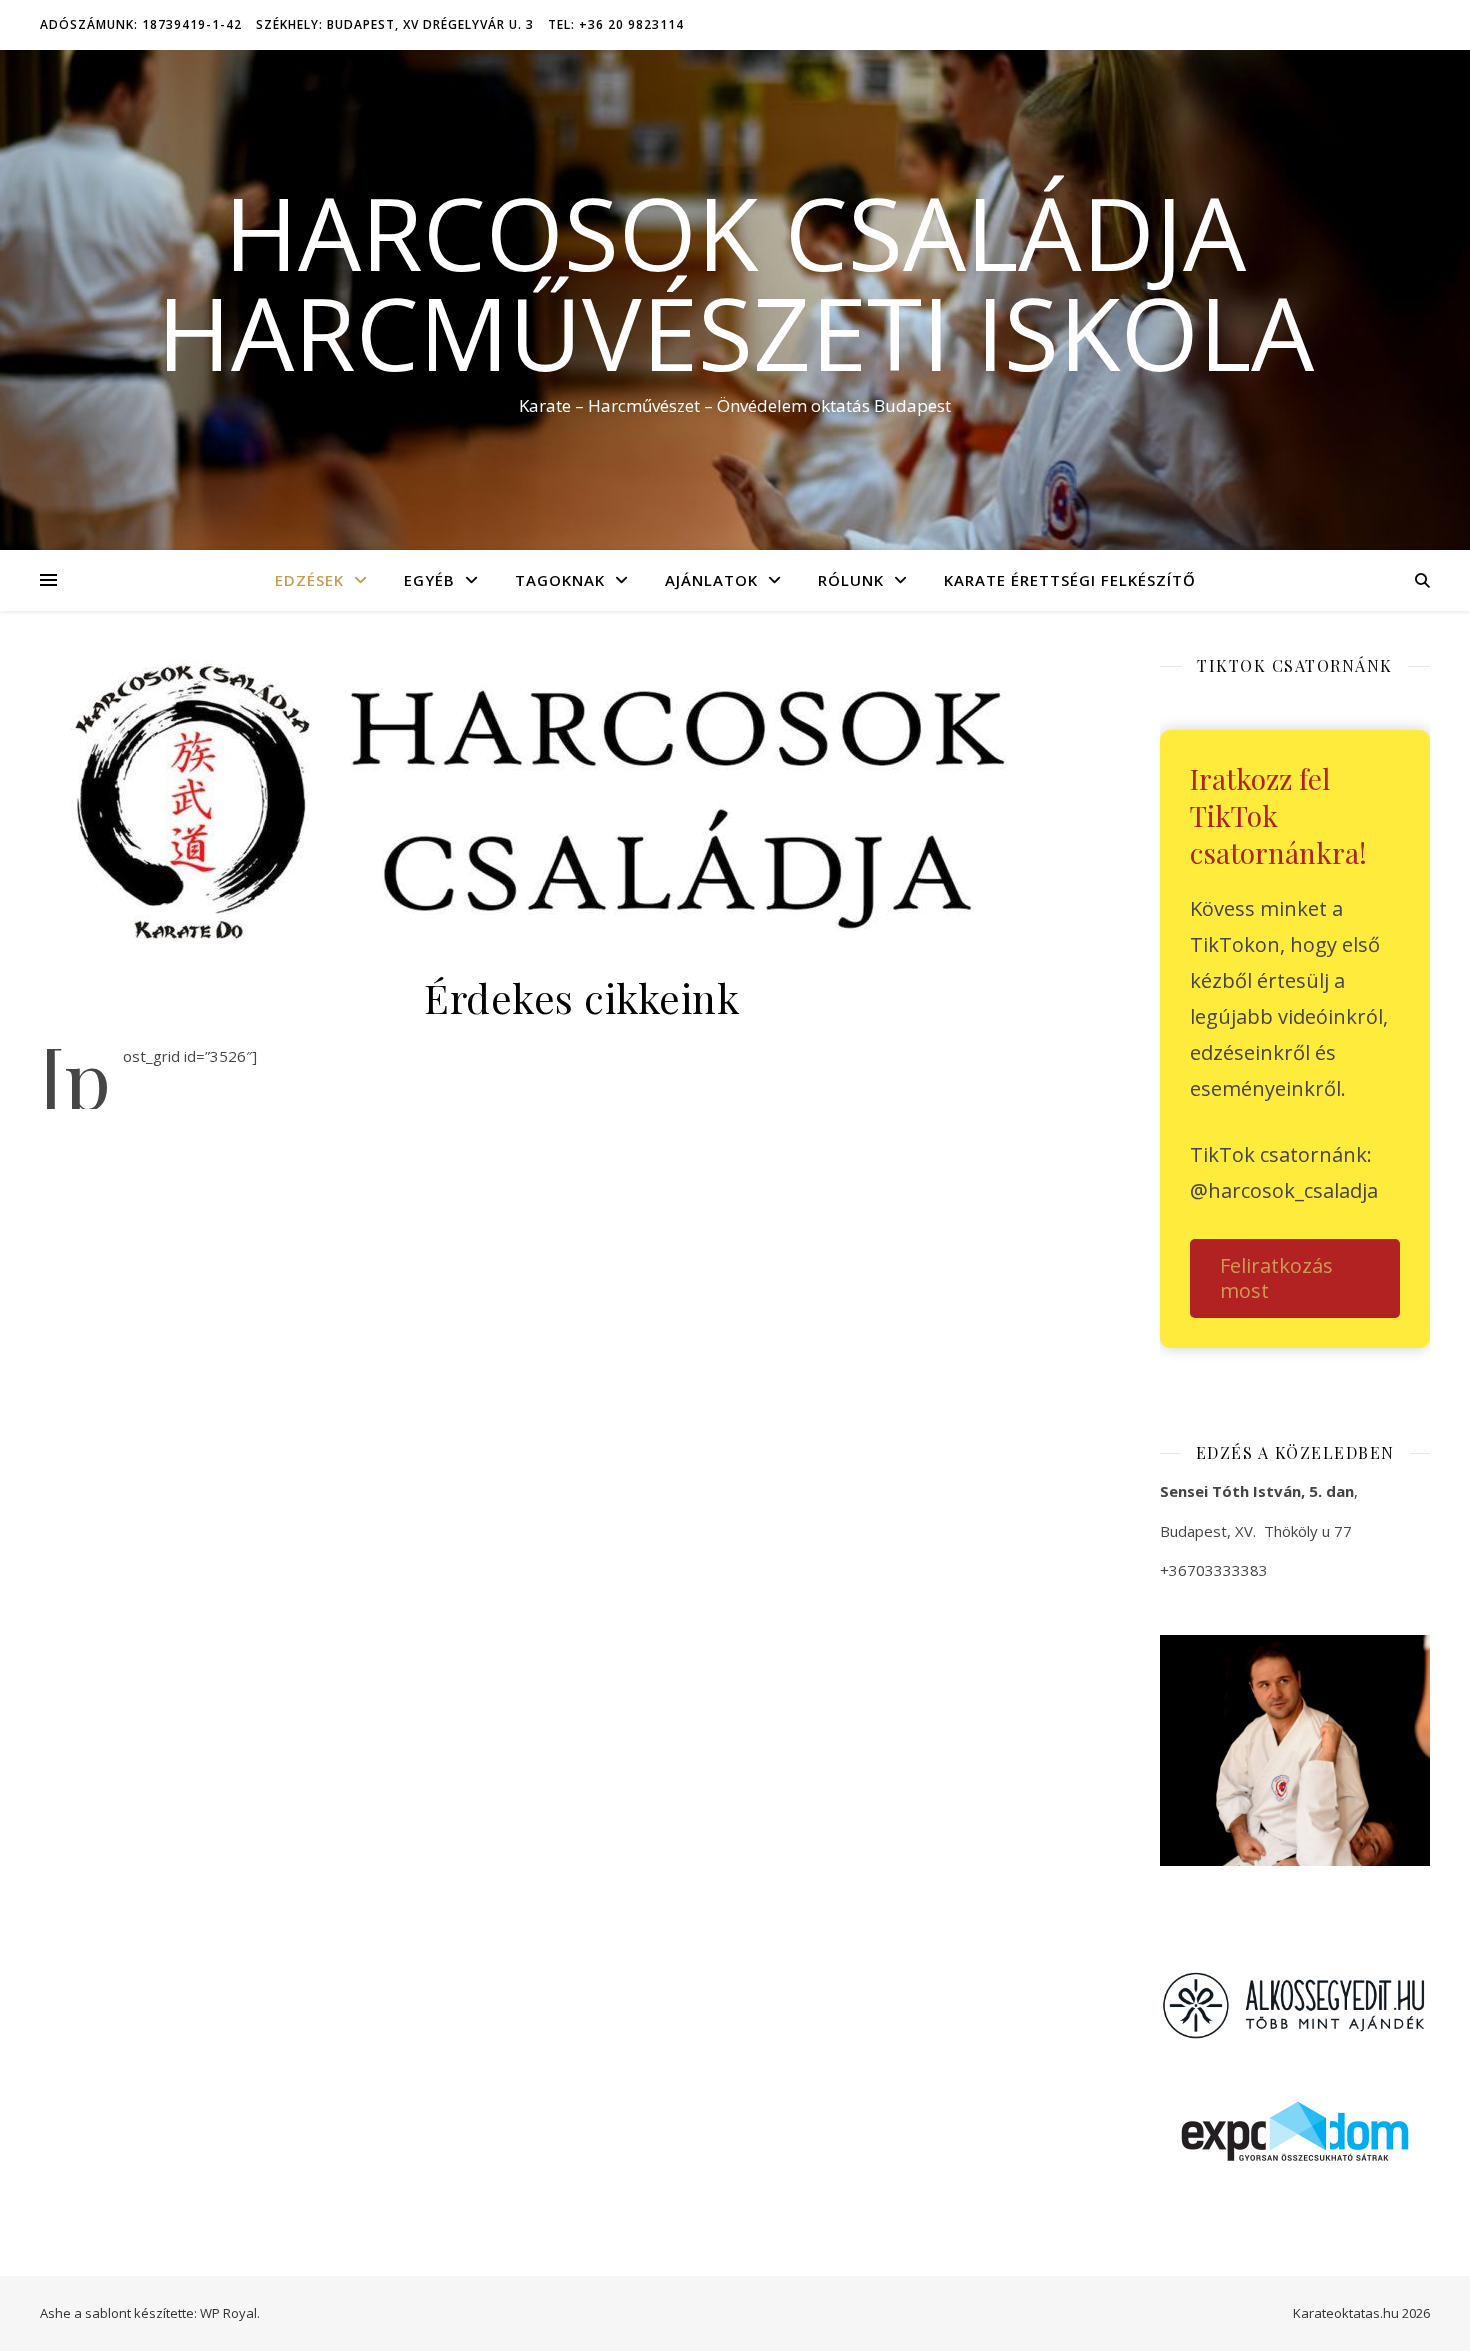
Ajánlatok (711, 580)
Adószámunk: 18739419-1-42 (141, 24)
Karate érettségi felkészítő (1070, 580)
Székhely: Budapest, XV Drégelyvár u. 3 (395, 24)
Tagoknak (560, 580)
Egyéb (429, 580)
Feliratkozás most (1276, 1278)
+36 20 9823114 (1235, 1614)
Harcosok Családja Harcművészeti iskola (735, 282)
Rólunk (851, 580)
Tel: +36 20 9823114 (616, 24)
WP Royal (228, 2313)
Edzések (309, 580)
